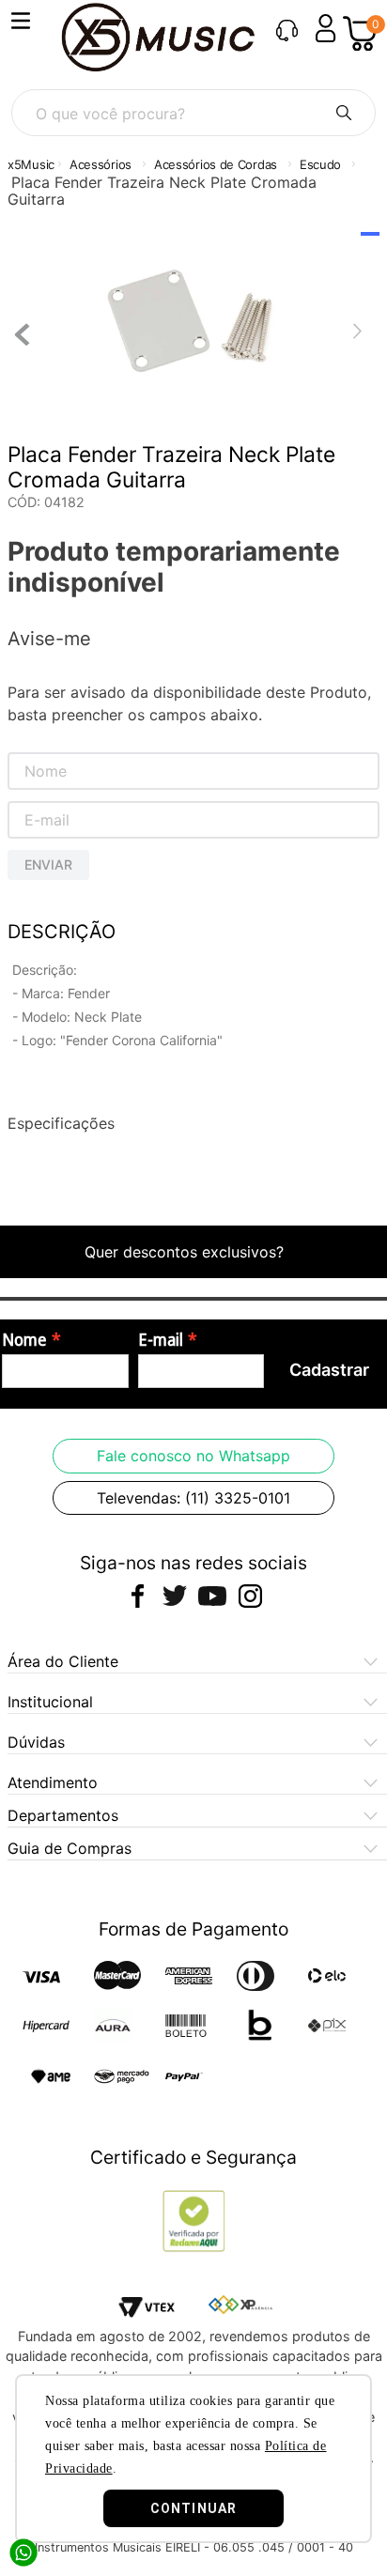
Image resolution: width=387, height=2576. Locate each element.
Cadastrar (329, 1370)
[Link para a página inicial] (31, 165)
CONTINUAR (193, 2508)
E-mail (161, 1340)
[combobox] (193, 113)
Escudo (320, 164)
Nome (24, 1340)
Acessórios (101, 164)
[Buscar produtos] (344, 113)
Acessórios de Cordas (216, 164)
